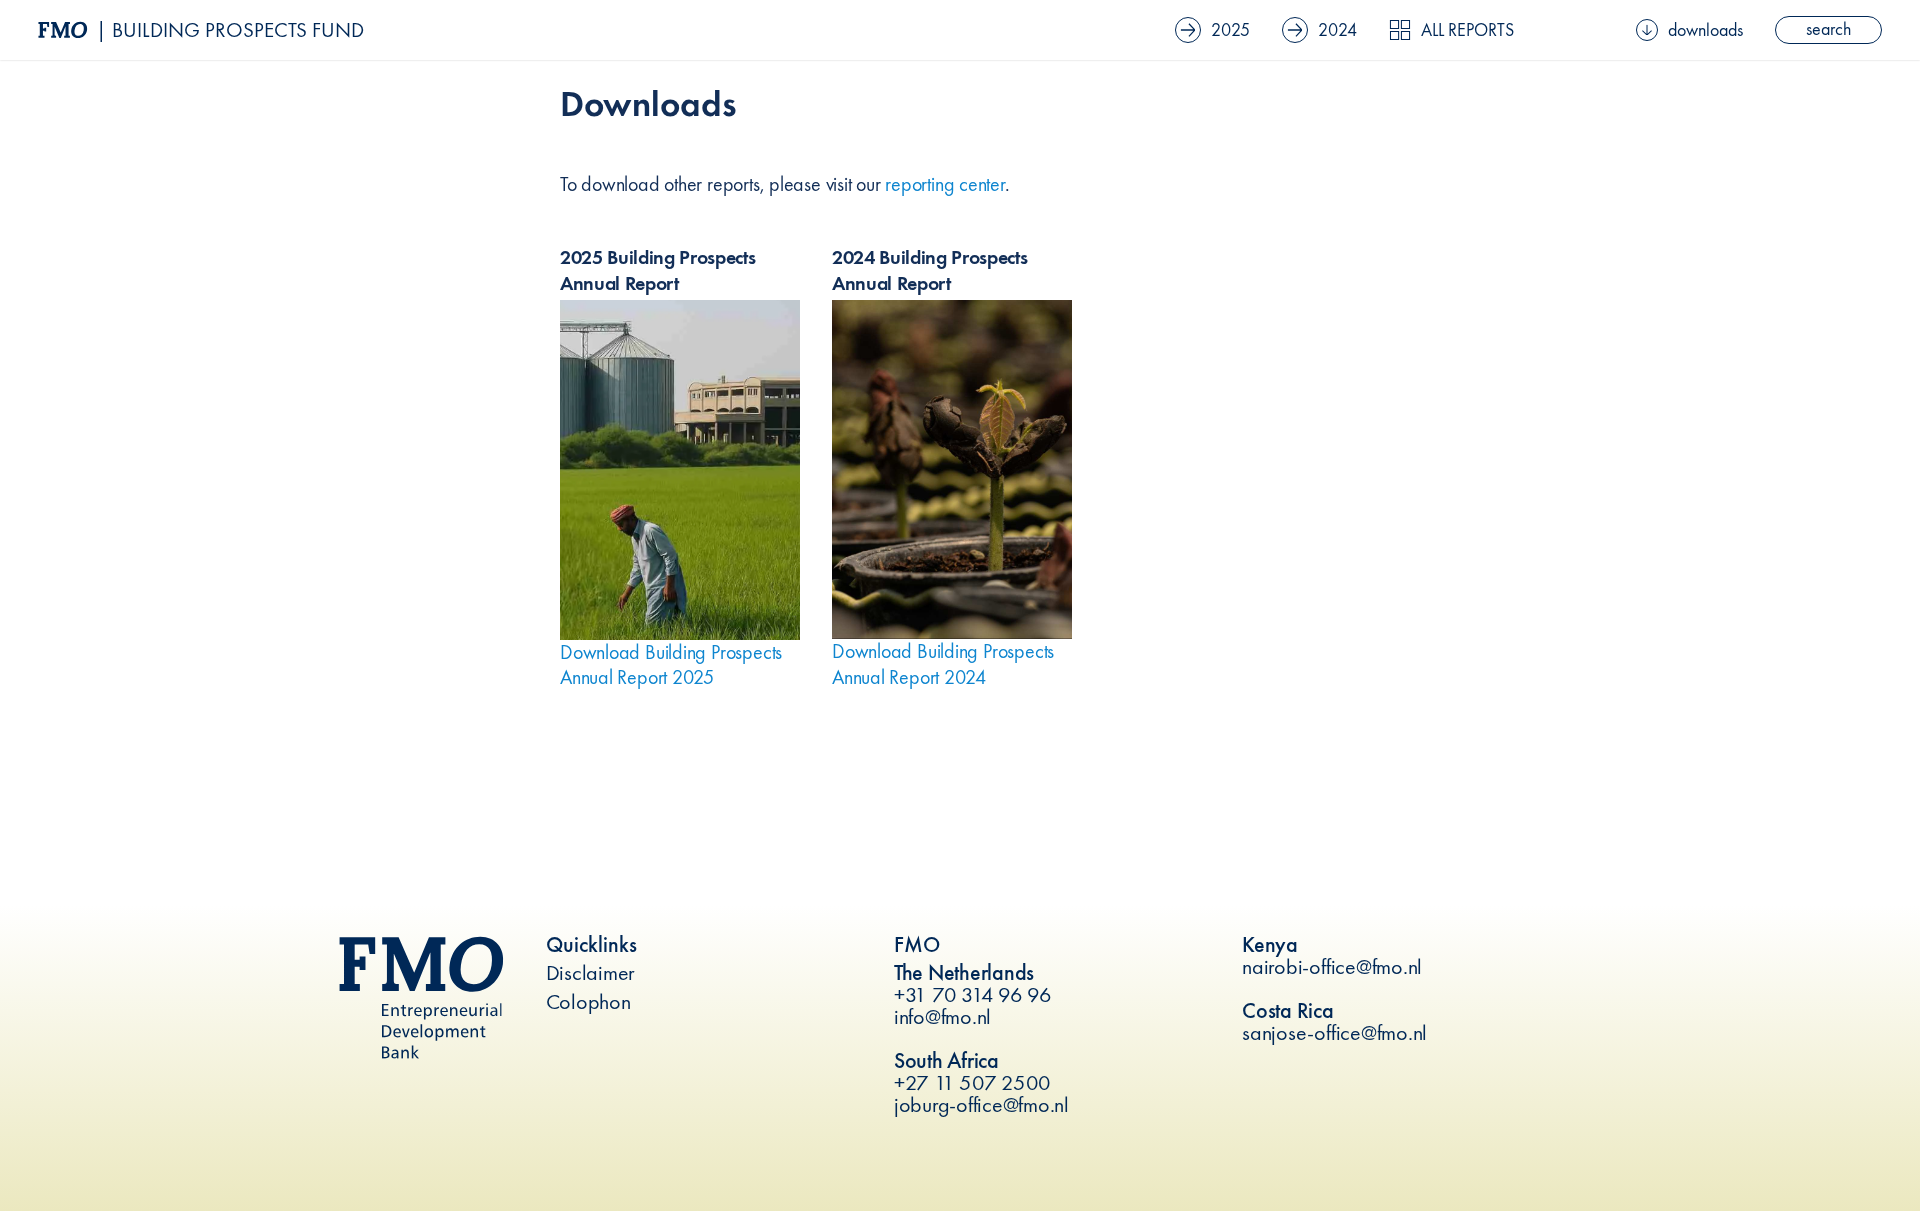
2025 (1230, 29)
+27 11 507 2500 (972, 1082)
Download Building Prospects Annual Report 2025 (671, 664)
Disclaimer (591, 972)
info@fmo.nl (942, 1016)
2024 (1337, 29)
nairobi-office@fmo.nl (1332, 966)
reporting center (944, 184)
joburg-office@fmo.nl (981, 1104)
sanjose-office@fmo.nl (1334, 1032)
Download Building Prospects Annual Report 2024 (943, 663)
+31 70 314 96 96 (973, 994)
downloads (1705, 30)
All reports (1467, 30)
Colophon (588, 1001)
